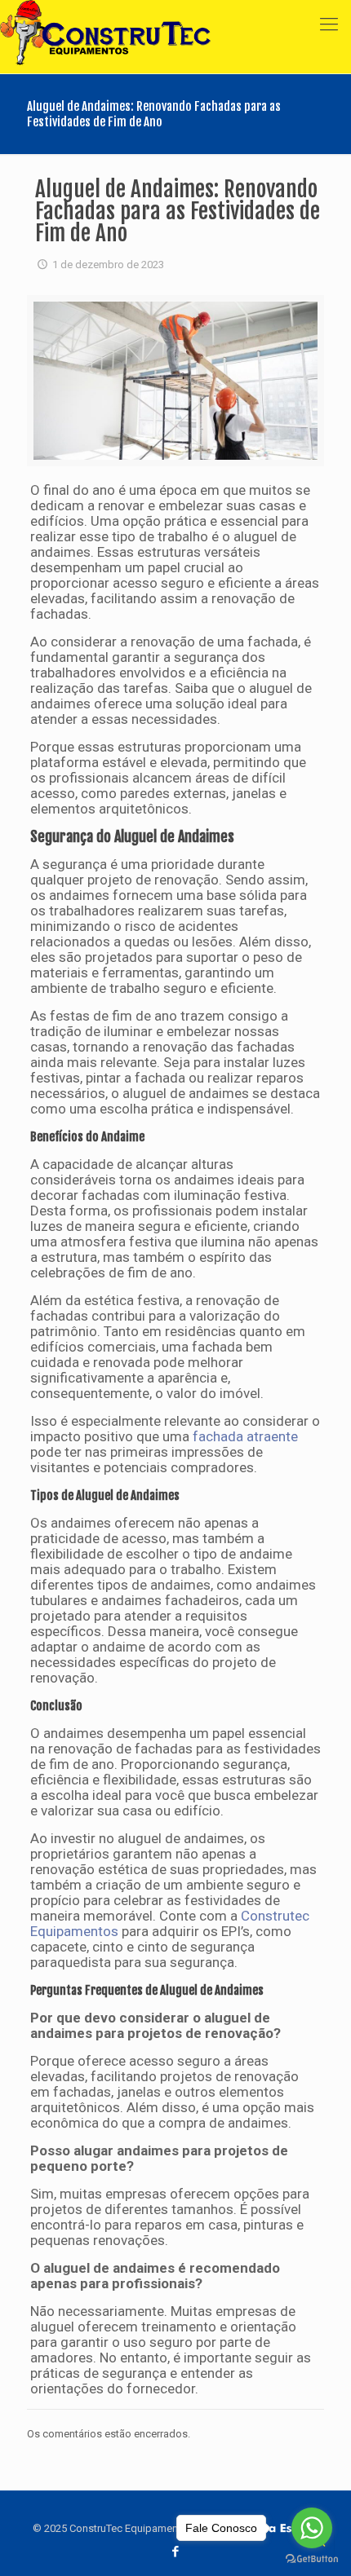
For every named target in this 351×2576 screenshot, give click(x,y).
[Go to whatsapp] (312, 2528)
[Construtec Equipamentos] (105, 24)
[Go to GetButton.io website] (312, 2559)
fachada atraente (245, 1436)
